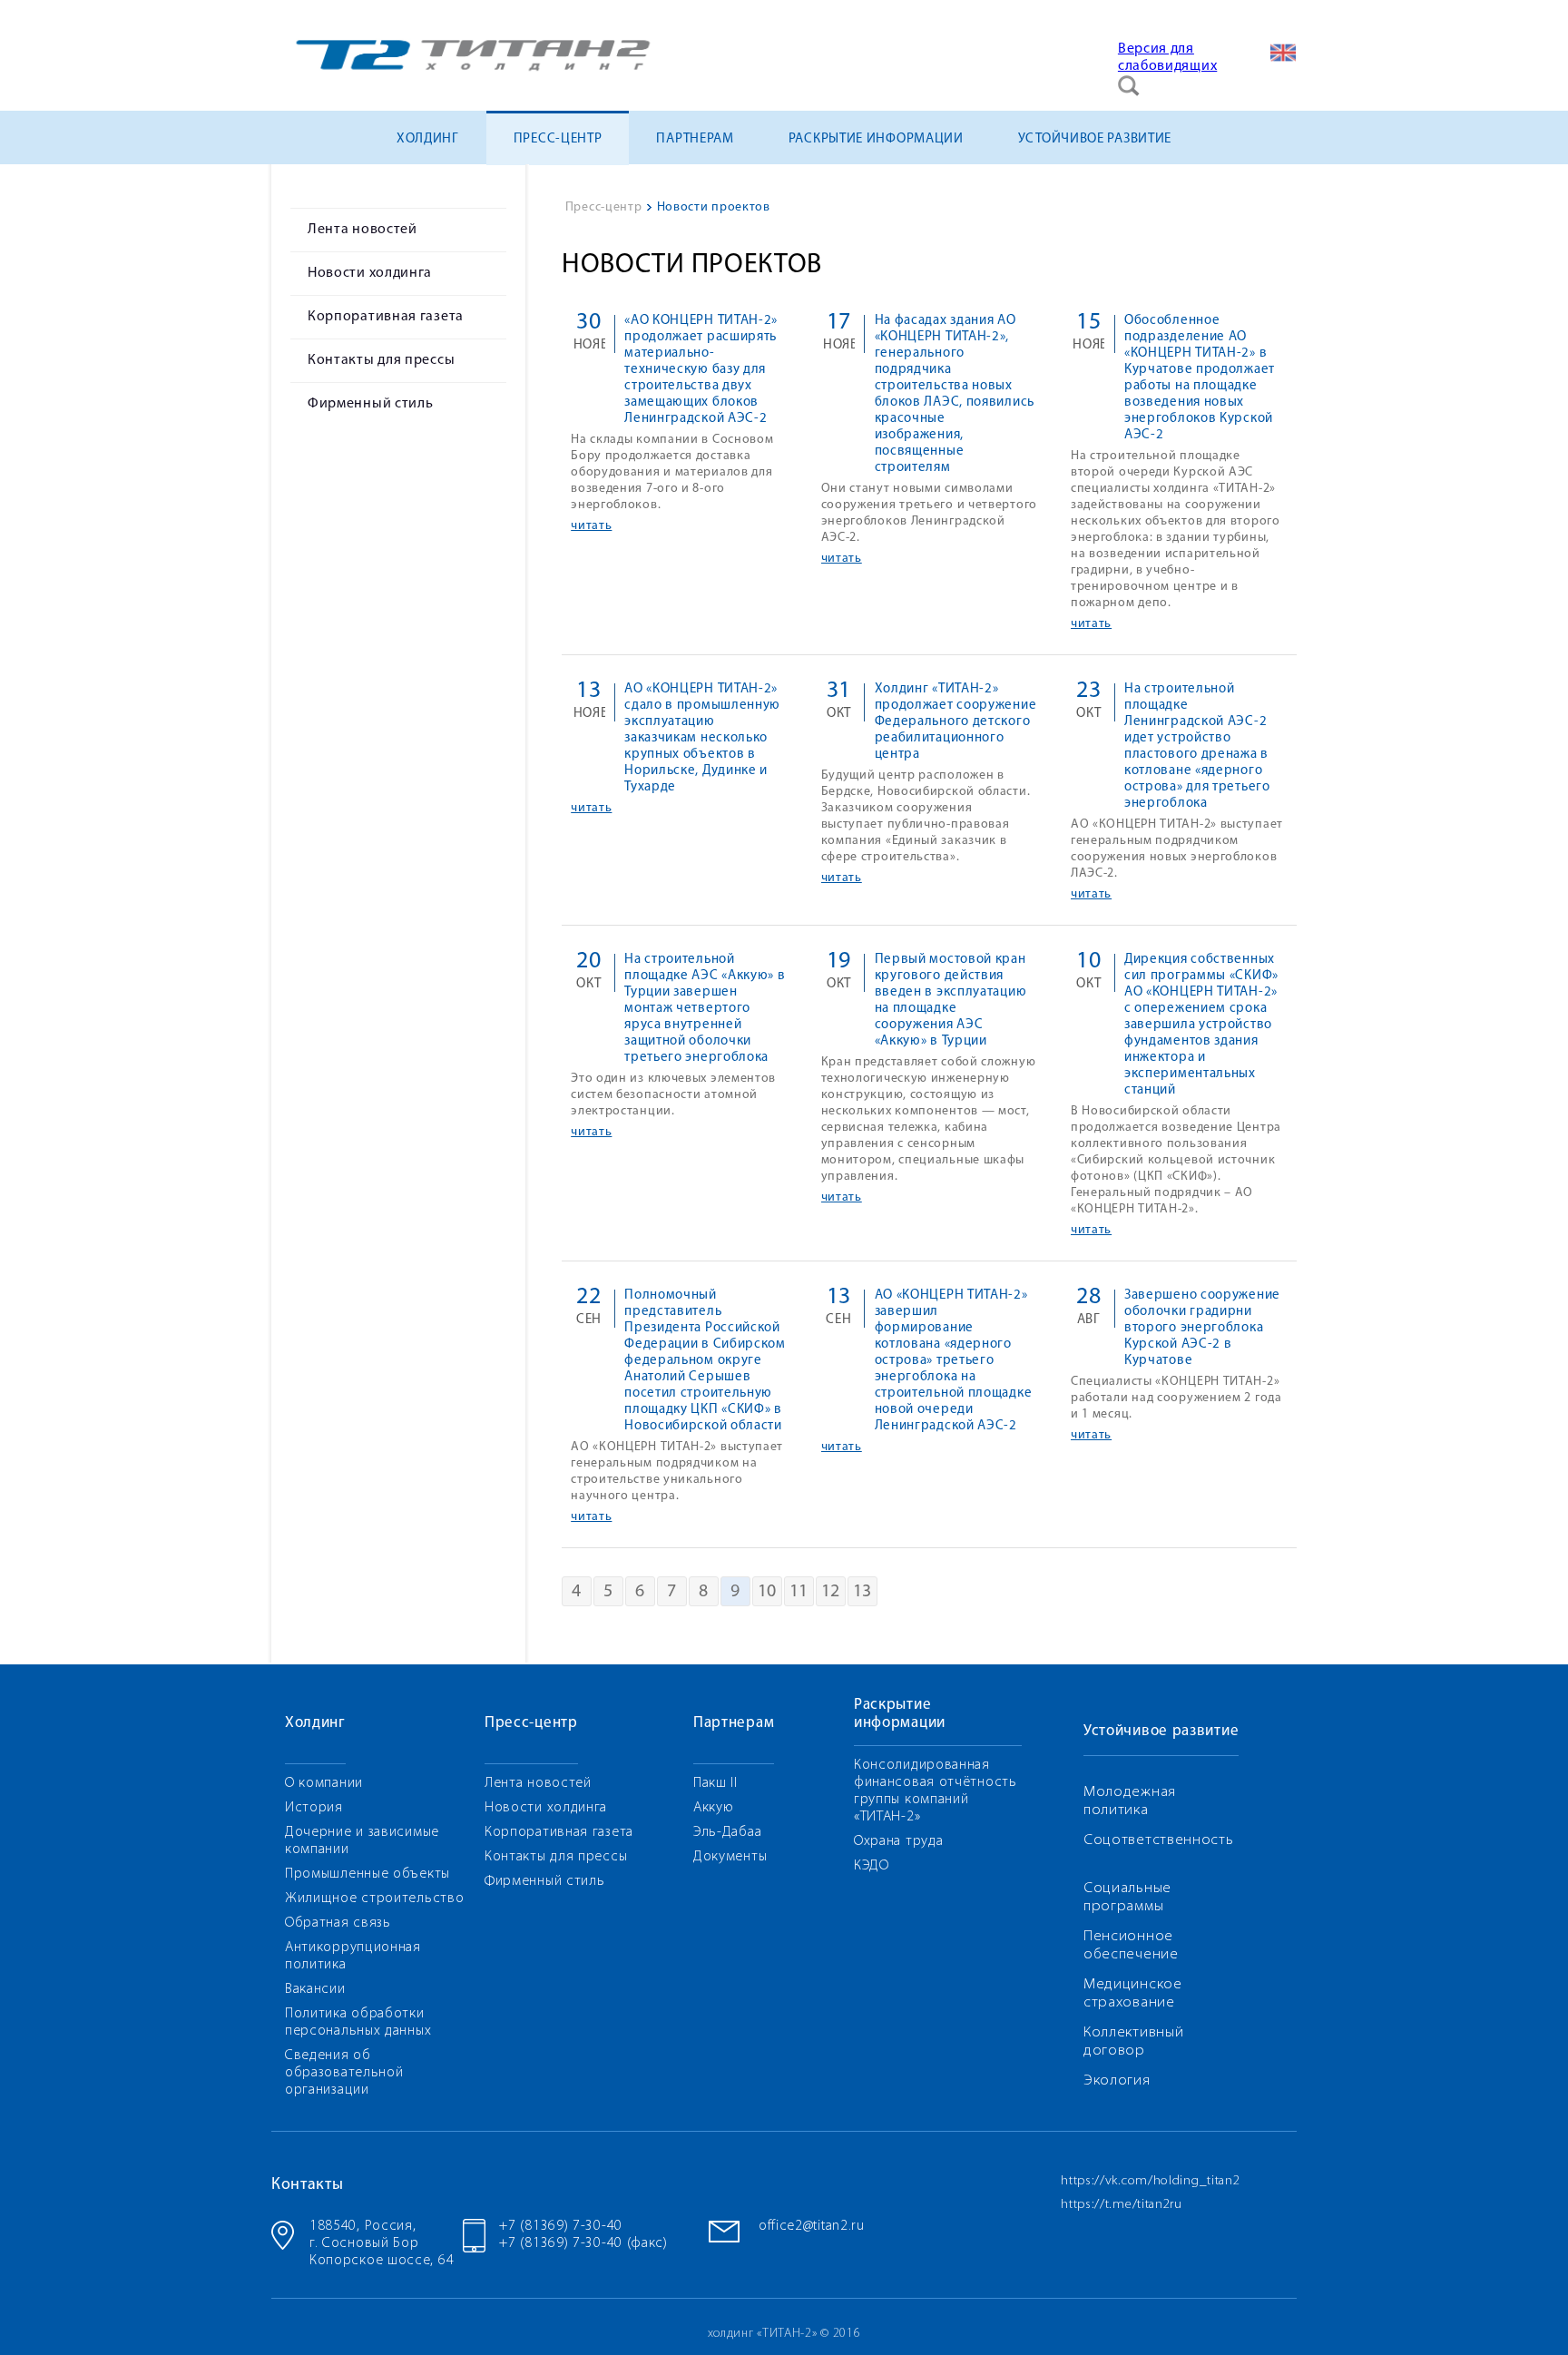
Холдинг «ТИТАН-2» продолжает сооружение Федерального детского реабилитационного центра (956, 722)
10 (767, 1592)
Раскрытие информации (876, 139)
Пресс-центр (558, 139)
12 (831, 1592)
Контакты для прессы (381, 360)
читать (591, 526)
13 (862, 1592)
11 (799, 1592)
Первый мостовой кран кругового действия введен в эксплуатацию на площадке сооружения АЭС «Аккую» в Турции (951, 1001)
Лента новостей (363, 230)
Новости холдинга (370, 273)
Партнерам (695, 139)
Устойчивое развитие (1095, 139)
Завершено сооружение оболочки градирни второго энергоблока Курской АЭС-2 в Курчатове (1202, 1328)
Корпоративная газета (386, 317)
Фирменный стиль (371, 404)
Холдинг (428, 139)
